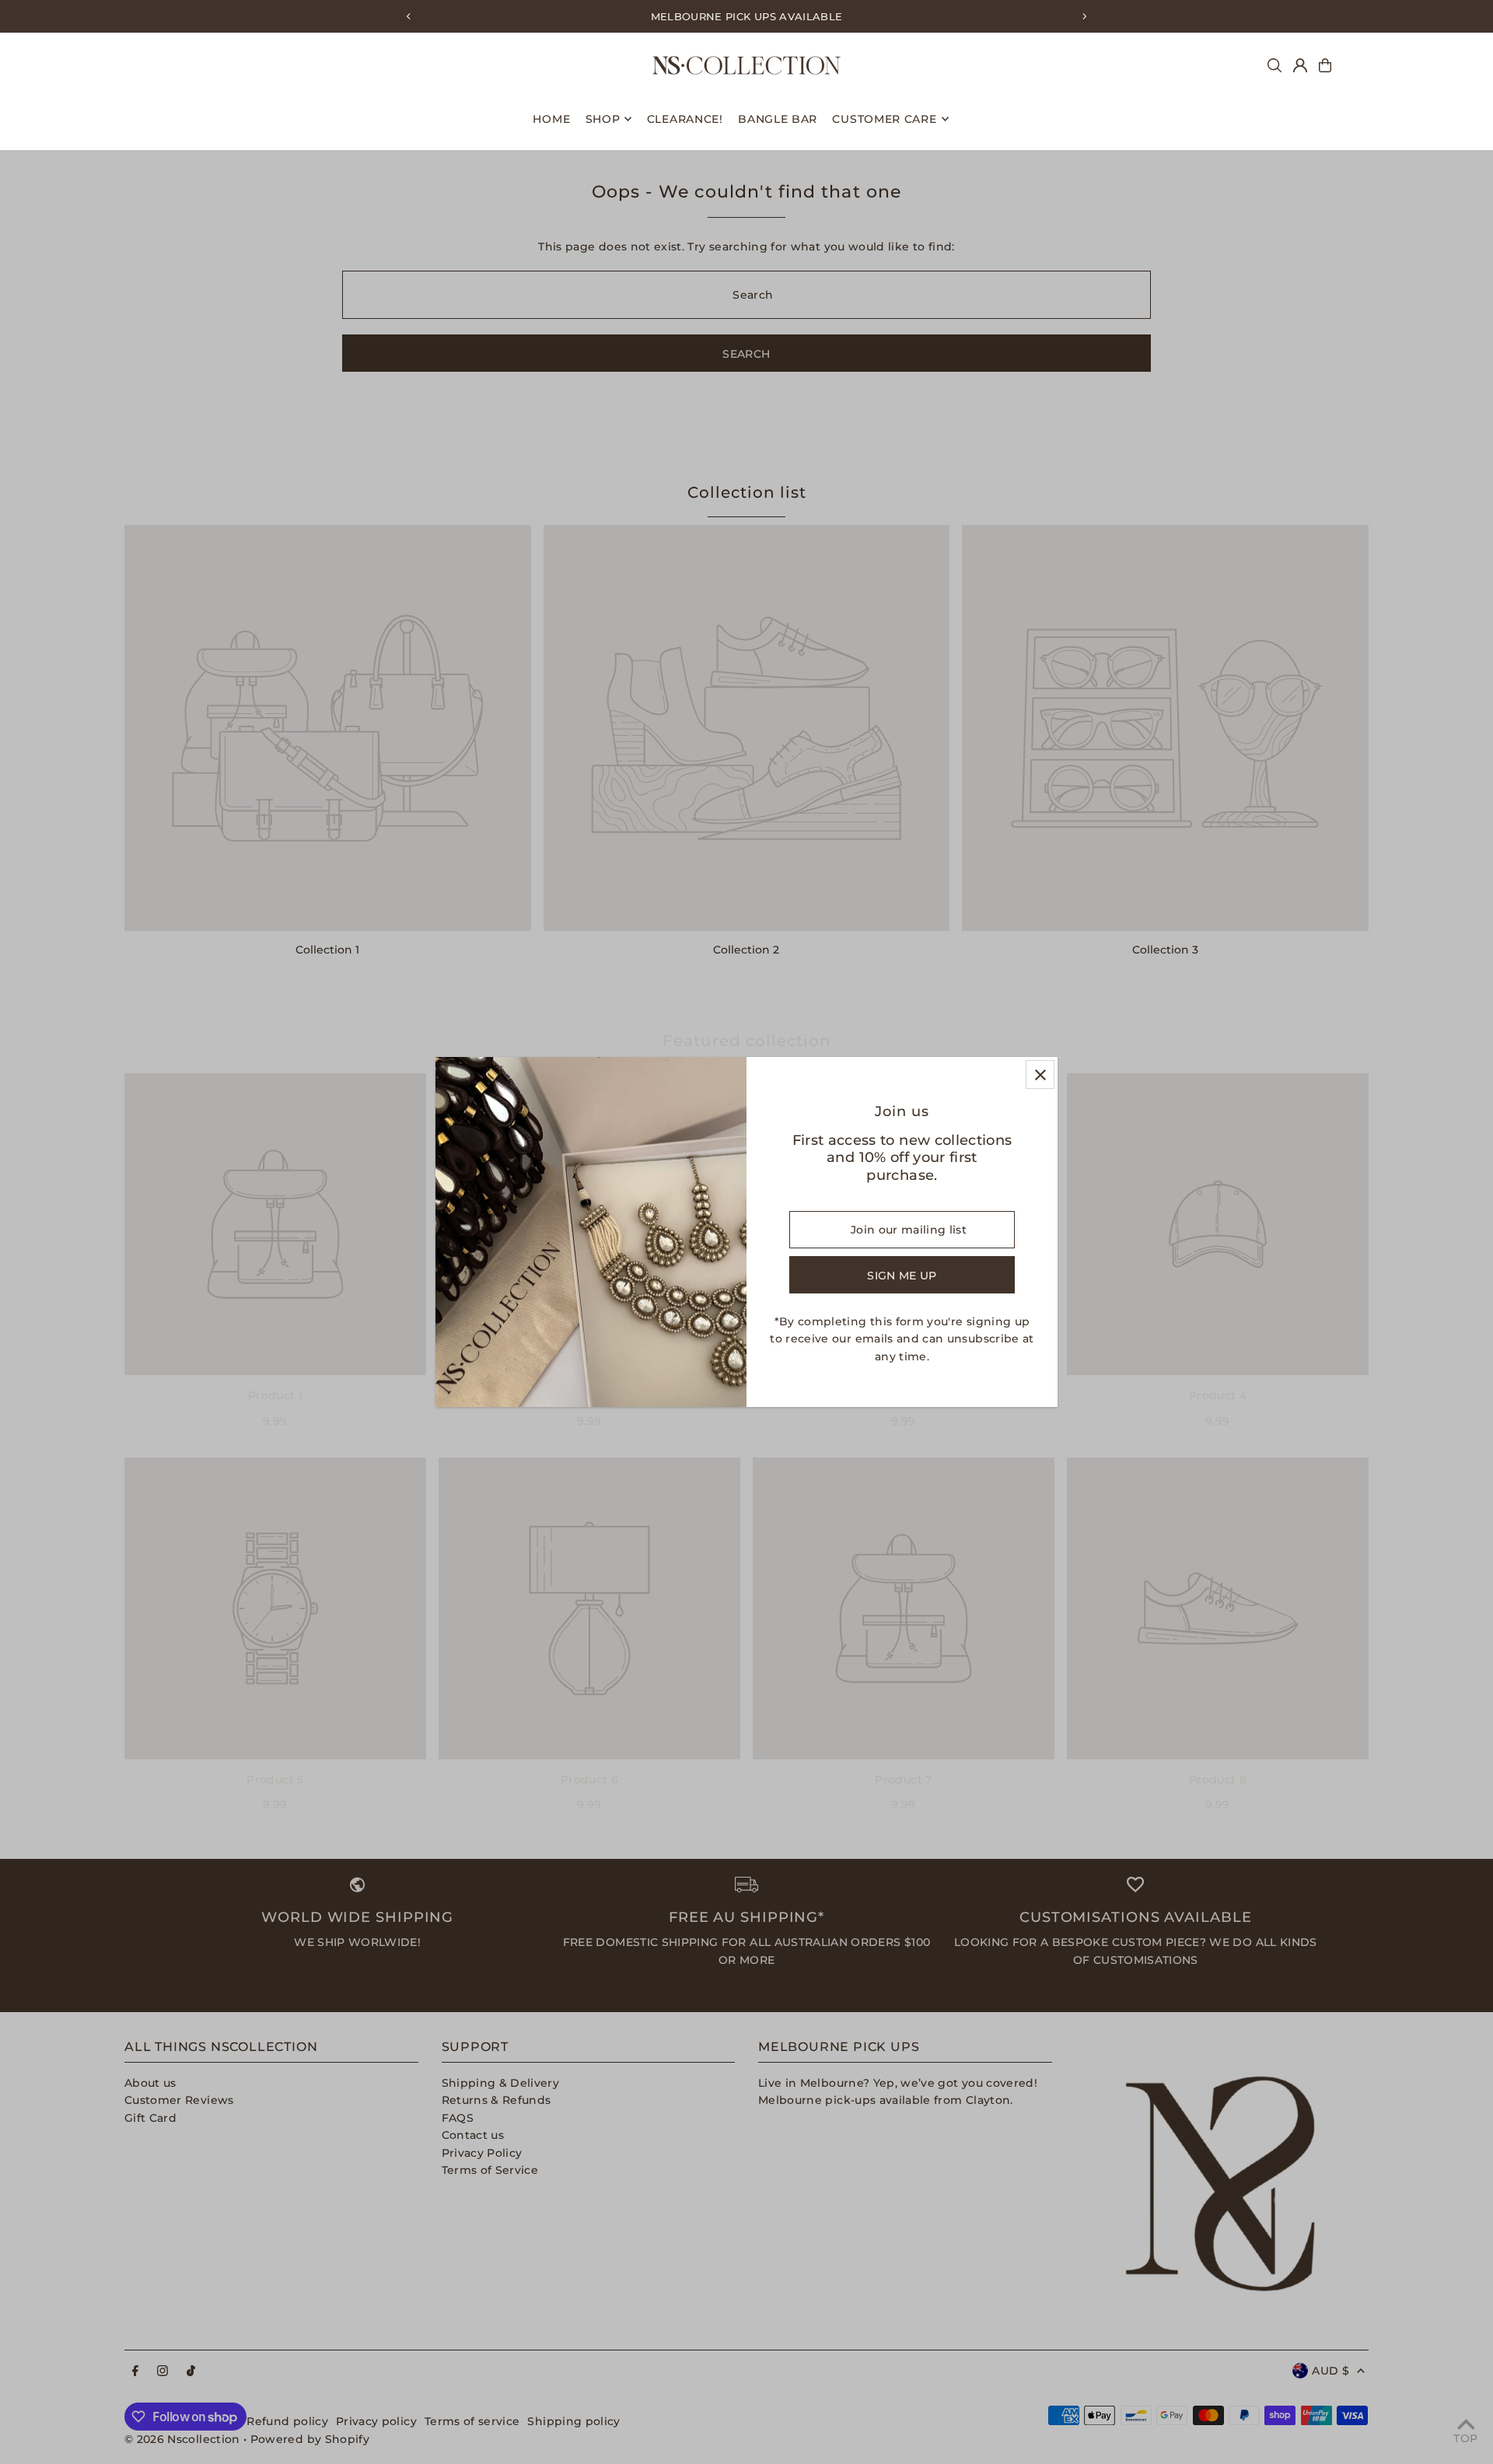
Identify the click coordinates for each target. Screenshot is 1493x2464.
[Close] (1040, 1074)
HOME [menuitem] (551, 119)
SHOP (603, 119)
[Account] (1300, 65)
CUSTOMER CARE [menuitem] (884, 119)
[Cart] (1325, 65)
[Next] (1084, 16)
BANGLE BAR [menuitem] (778, 119)
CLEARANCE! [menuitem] (685, 119)
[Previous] (409, 16)
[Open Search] (1274, 65)
